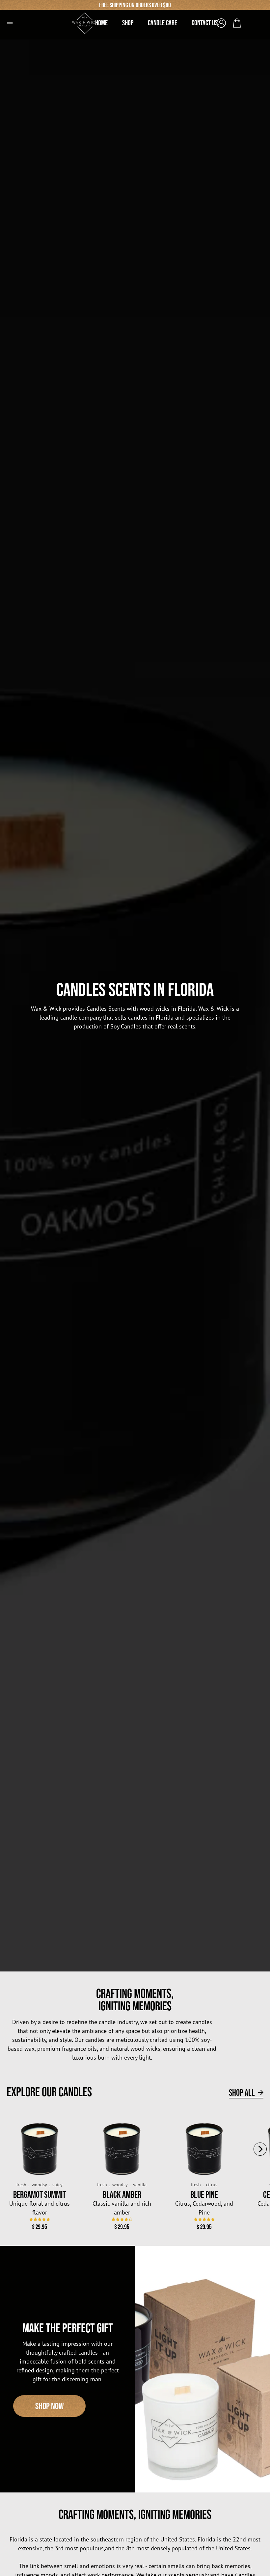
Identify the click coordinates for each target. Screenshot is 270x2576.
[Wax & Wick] (89, 21)
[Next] (260, 2149)
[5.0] (204, 2219)
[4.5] (122, 2219)
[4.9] (40, 2219)
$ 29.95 (40, 2227)
